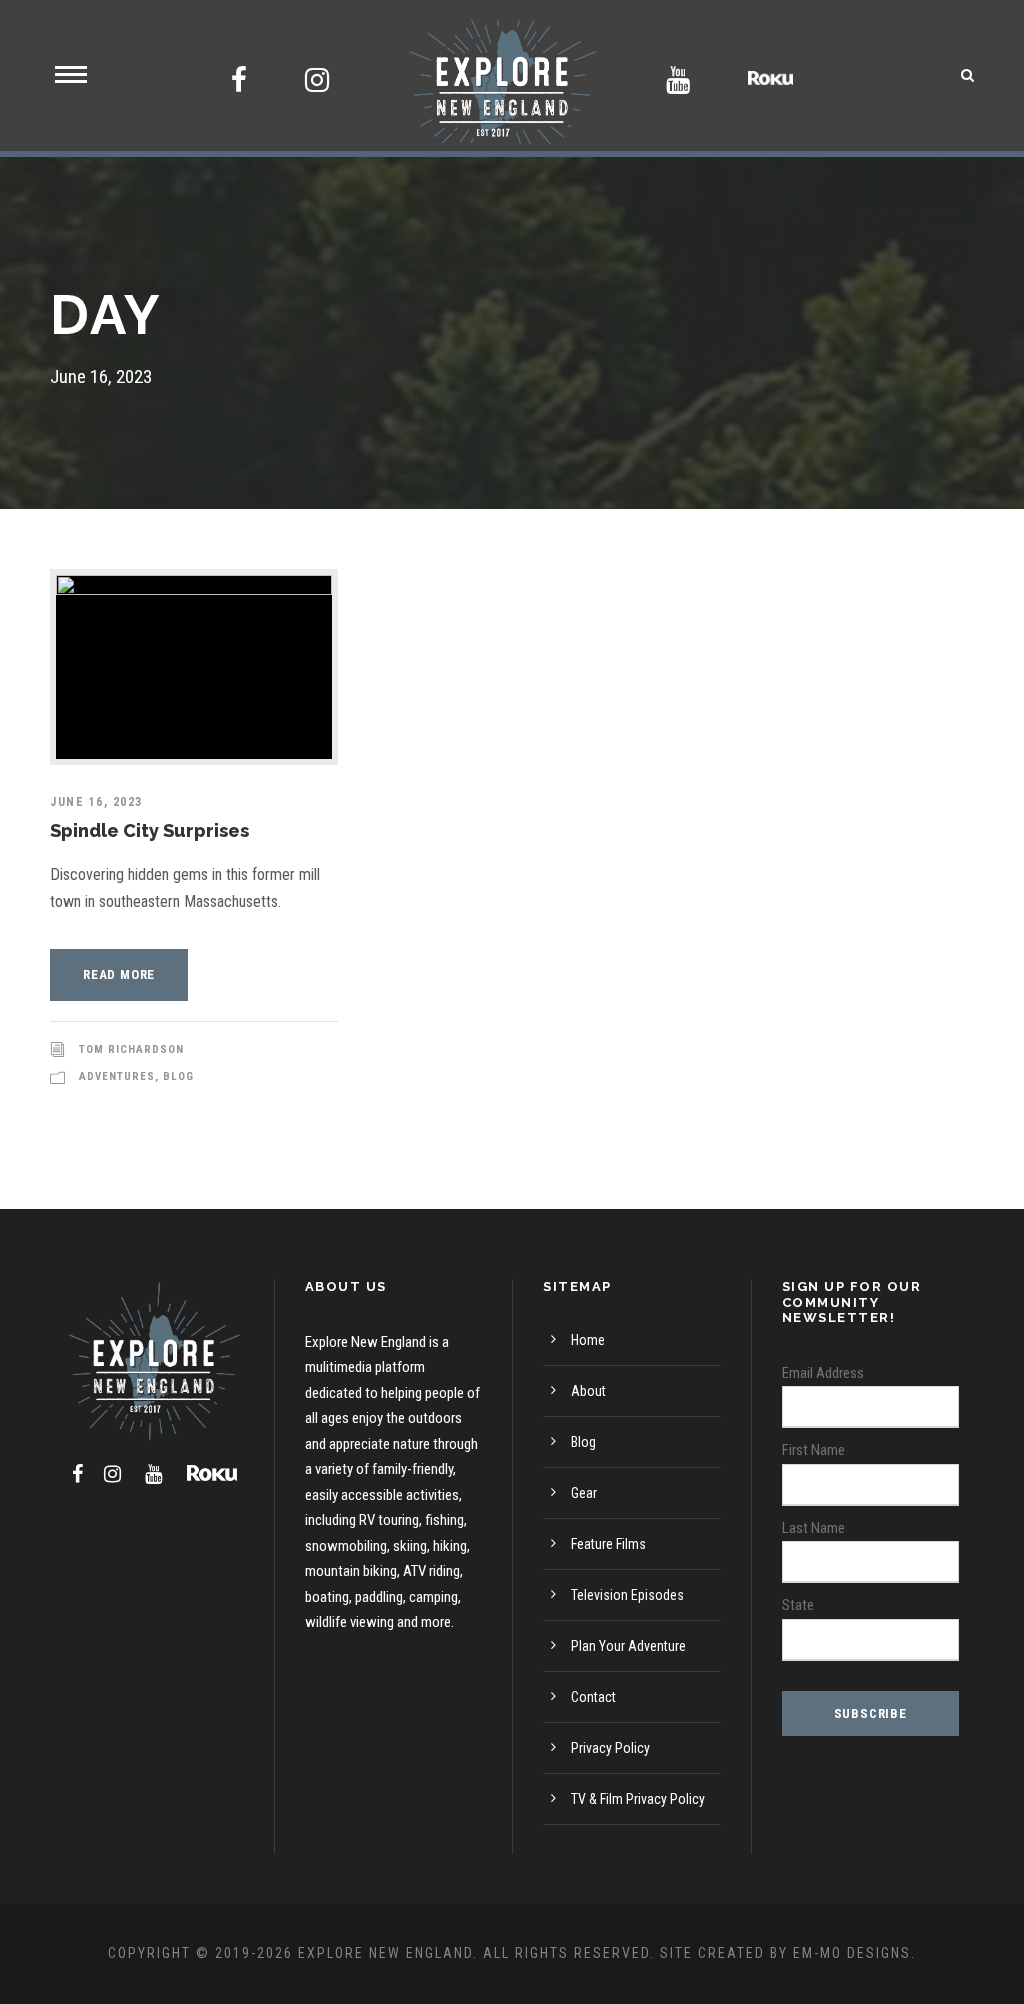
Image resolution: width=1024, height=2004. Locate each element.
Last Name (813, 1528)
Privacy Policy (610, 1748)
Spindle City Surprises (149, 830)
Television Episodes (627, 1595)
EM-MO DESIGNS (852, 1953)
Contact (593, 1697)
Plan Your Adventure (628, 1646)
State (798, 1605)
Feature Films (608, 1544)
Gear (584, 1493)
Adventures (117, 1076)
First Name (813, 1450)
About (588, 1391)
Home (588, 1340)
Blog (178, 1076)
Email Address (823, 1373)
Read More (119, 974)
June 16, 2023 (96, 802)
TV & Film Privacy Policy (638, 1799)
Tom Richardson (131, 1049)
